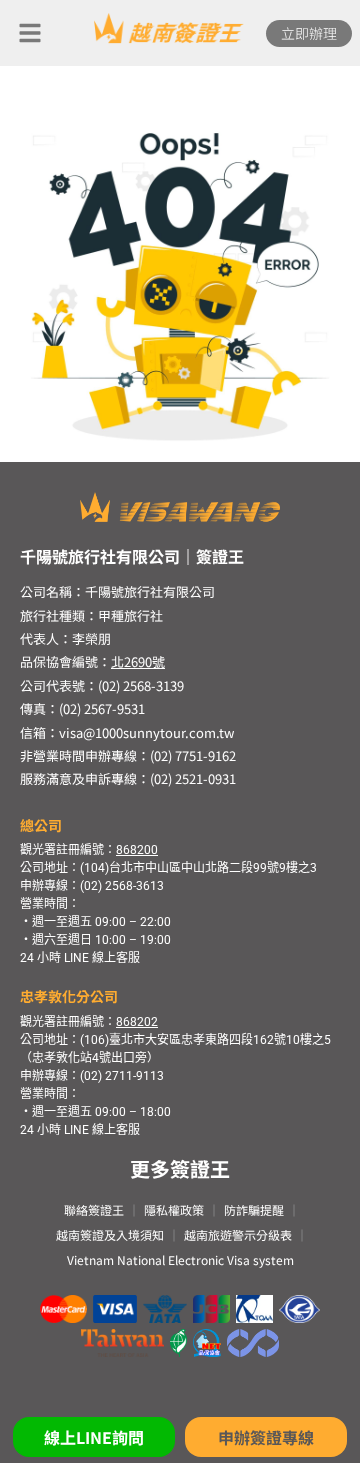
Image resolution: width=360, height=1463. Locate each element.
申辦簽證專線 (266, 1437)
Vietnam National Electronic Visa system (180, 1259)
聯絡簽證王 (94, 1209)
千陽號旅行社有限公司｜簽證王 (132, 556)
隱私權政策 (174, 1209)
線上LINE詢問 (94, 1437)
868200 (137, 850)
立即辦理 (309, 33)
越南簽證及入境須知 (110, 1234)
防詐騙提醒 (254, 1209)
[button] (30, 33)
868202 (137, 1022)
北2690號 (138, 661)
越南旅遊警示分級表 (238, 1234)
